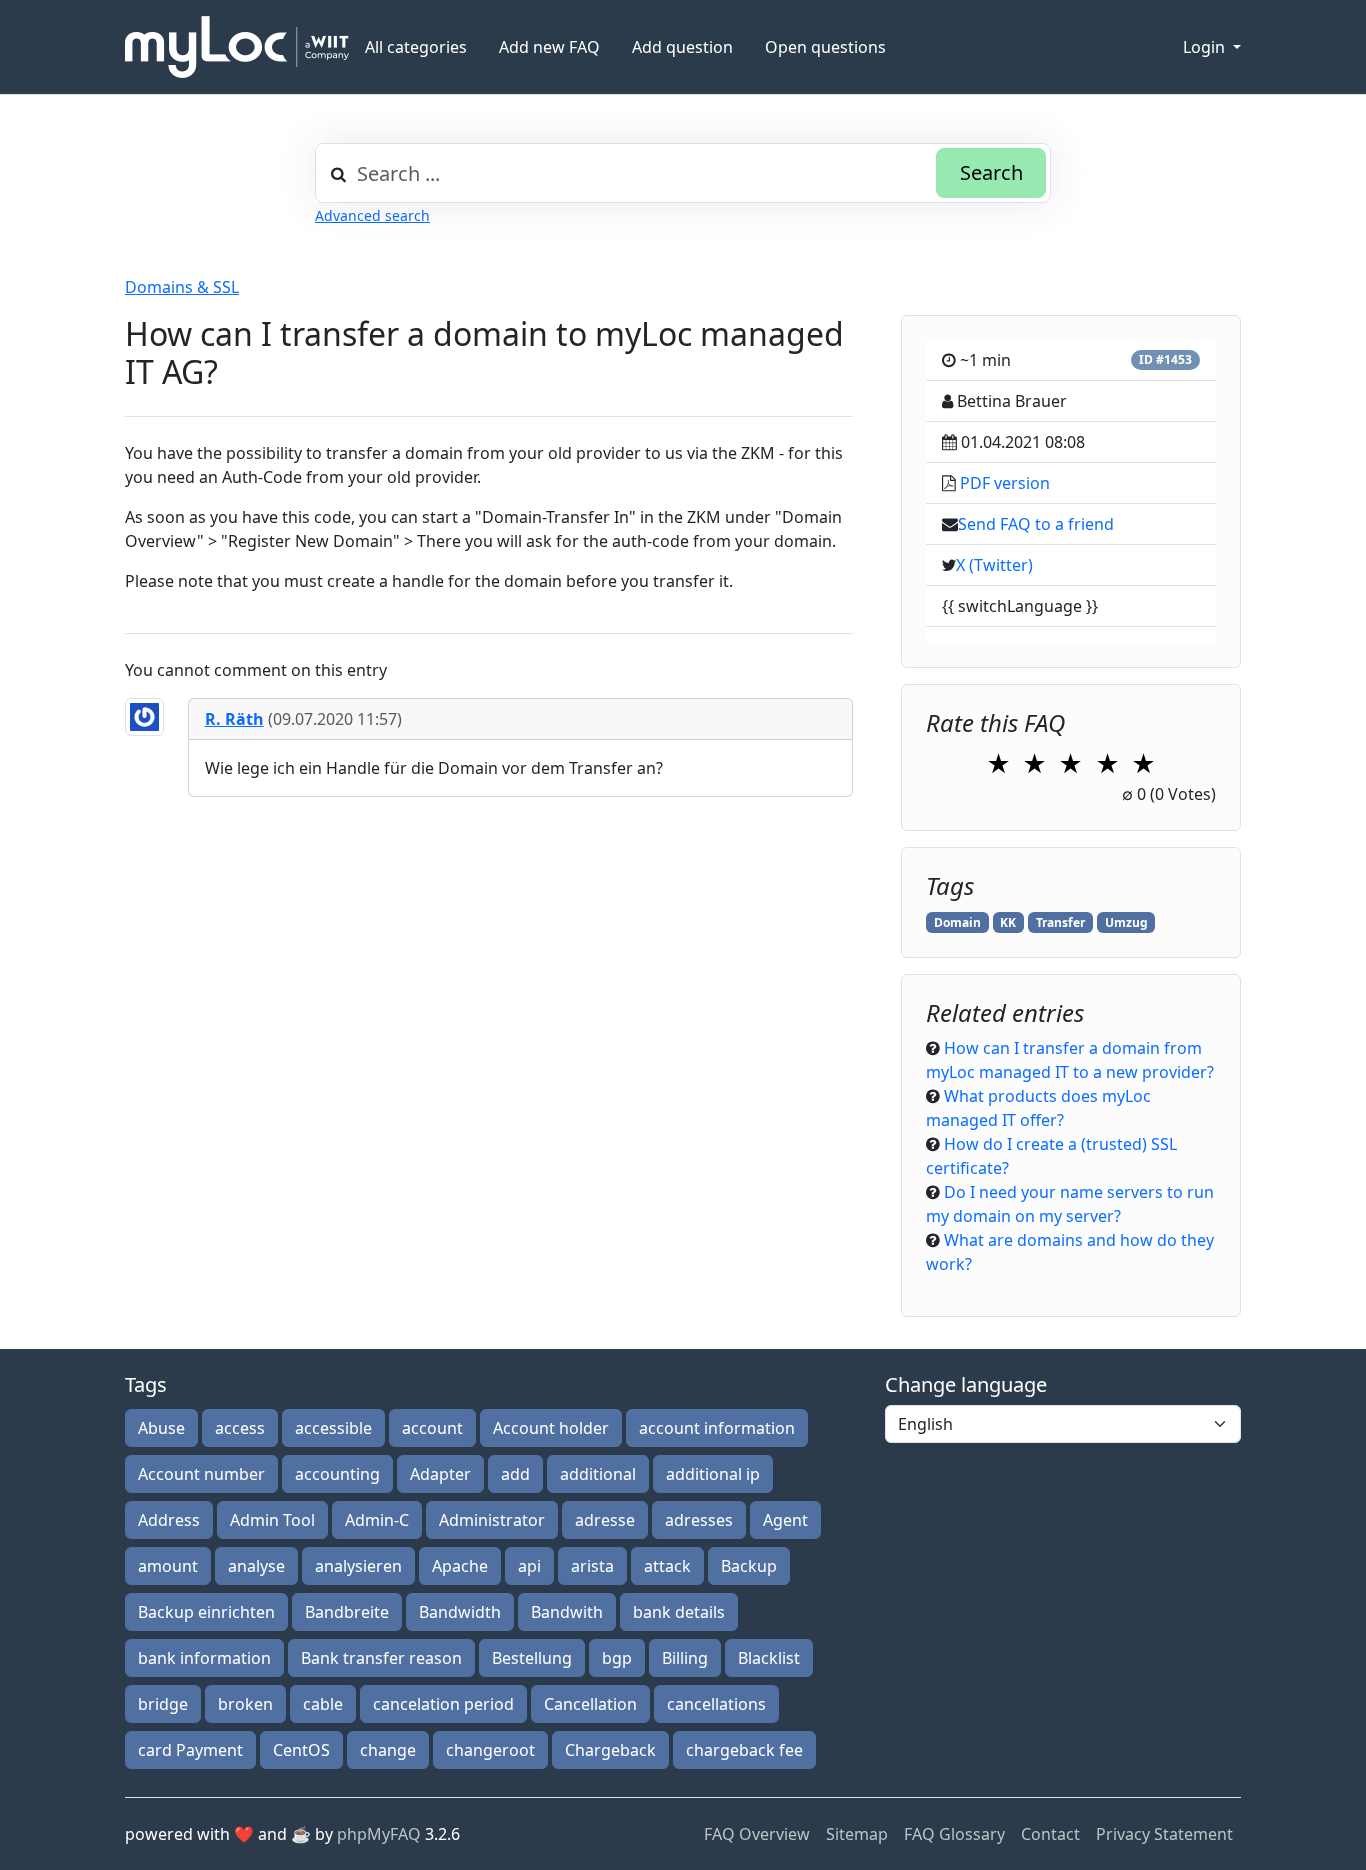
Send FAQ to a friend (1036, 524)
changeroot (490, 1750)
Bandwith (567, 1612)
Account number (201, 1474)
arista (592, 1566)
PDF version (1005, 483)
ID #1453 (1165, 359)
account (432, 1428)
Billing (685, 1658)
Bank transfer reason (381, 1658)
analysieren (358, 1566)
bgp (617, 1658)
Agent (785, 1520)
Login (1206, 47)
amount (168, 1566)
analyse (256, 1566)
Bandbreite (347, 1612)
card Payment (190, 1750)
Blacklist (769, 1658)
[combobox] (683, 173)
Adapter (440, 1474)
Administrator (492, 1520)
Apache (460, 1566)
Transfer (1060, 922)
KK (1008, 922)
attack (667, 1566)
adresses (699, 1520)
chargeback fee (744, 1750)
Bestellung (532, 1658)
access (240, 1428)
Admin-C (377, 1520)
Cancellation (590, 1704)
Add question (682, 47)
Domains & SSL (182, 287)
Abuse (161, 1428)
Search (991, 172)
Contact (1050, 1834)
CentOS (301, 1750)
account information (717, 1428)
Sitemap (857, 1834)
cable (323, 1704)
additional (598, 1474)
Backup (749, 1566)
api (529, 1566)
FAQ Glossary (954, 1834)
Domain (957, 922)
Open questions (825, 47)
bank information (204, 1658)
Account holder (551, 1428)
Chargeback (610, 1750)
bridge (163, 1704)
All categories (416, 47)
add (515, 1474)
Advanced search (372, 215)
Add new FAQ (549, 47)
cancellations (716, 1704)
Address (169, 1520)
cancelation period (443, 1704)
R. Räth (234, 719)
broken (245, 1704)
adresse (605, 1520)
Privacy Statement (1164, 1834)
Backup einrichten (206, 1612)
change (388, 1750)
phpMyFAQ (379, 1834)
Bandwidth (460, 1612)
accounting (337, 1474)
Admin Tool (272, 1520)
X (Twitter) (994, 565)
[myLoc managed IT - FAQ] (237, 47)
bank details (679, 1612)
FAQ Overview (757, 1834)
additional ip (713, 1474)
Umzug (1126, 922)
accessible (333, 1428)
